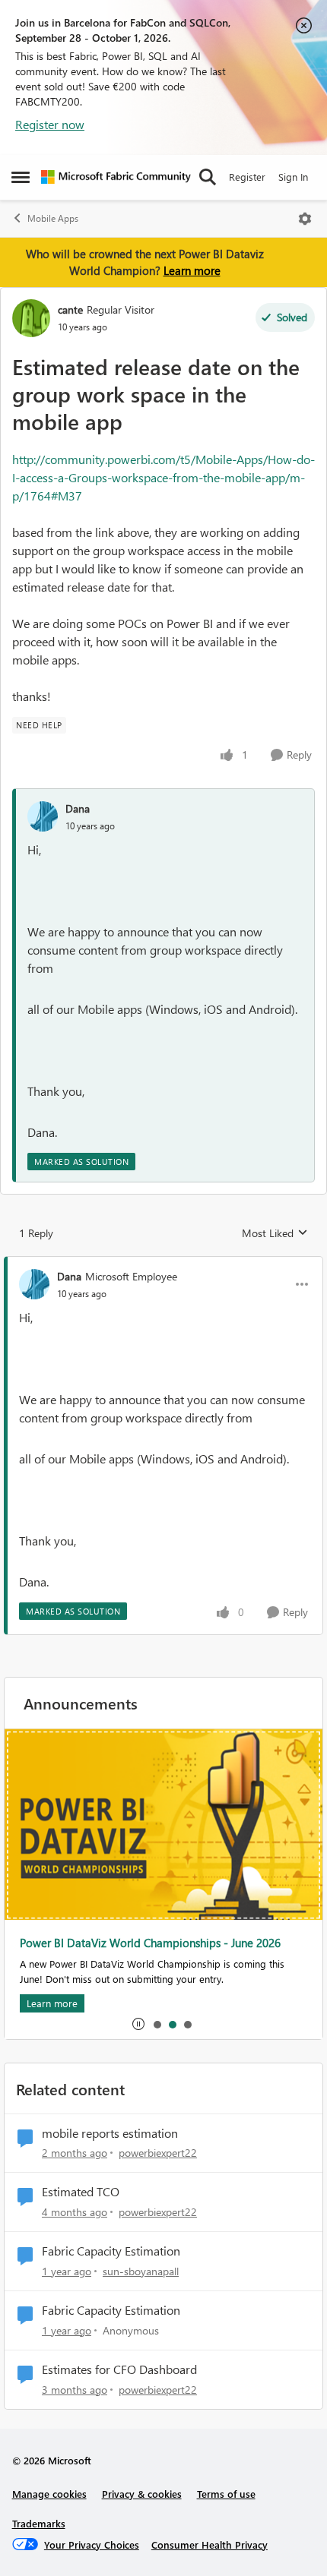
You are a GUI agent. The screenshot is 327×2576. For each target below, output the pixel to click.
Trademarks (39, 2523)
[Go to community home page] (116, 177)
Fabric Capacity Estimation (111, 2251)
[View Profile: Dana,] (43, 816)
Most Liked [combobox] (275, 1233)
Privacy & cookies (142, 2494)
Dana (78, 808)
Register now (50, 124)
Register (247, 177)
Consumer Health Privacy (210, 2544)
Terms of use (226, 2494)
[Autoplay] (138, 2024)
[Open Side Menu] (21, 177)
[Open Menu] (305, 219)
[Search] (208, 177)
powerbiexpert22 (158, 2153)
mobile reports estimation (110, 2133)
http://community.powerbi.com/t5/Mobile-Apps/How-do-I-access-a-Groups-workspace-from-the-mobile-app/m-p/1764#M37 (163, 477)
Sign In (293, 177)
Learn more (192, 270)
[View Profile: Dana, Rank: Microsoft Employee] (34, 1284)
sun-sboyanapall (141, 2271)
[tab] (157, 2024)
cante (70, 309)
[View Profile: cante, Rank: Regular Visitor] (31, 318)
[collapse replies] (163, 1264)
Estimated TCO (81, 2192)
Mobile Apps (53, 218)
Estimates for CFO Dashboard (119, 2369)
